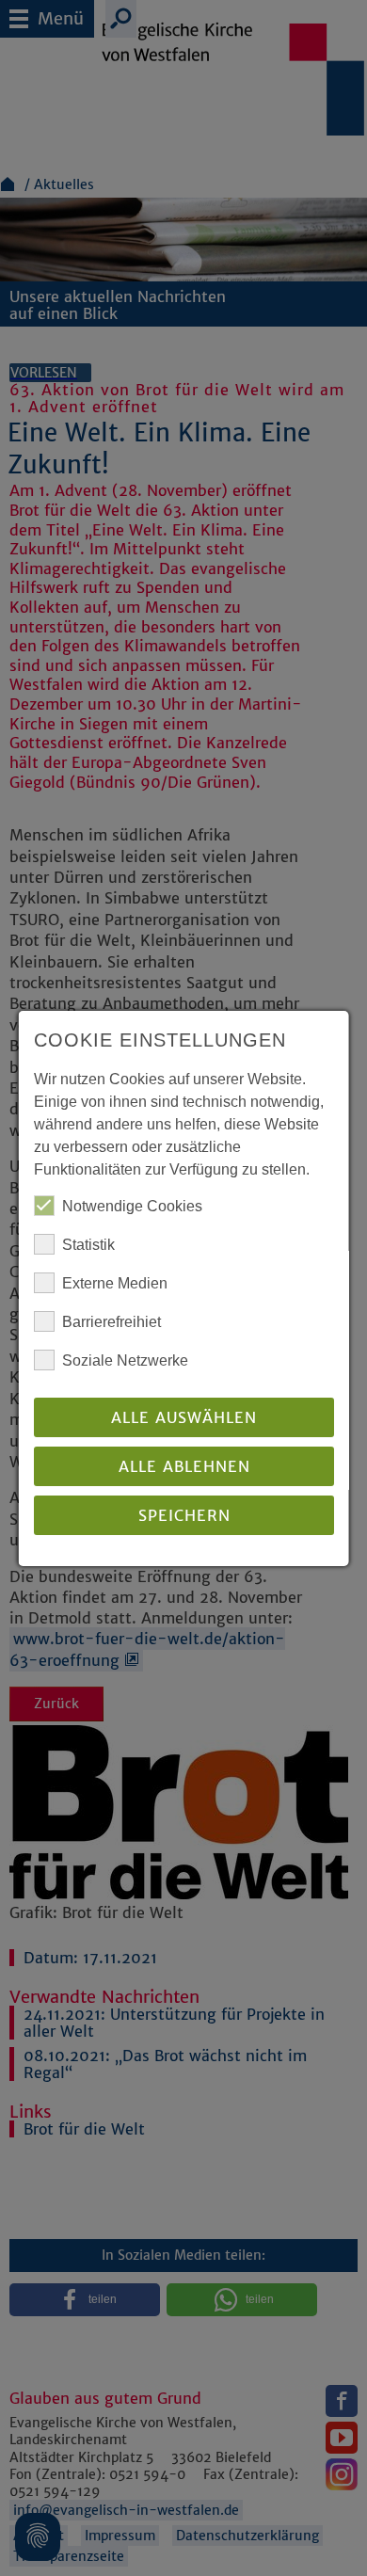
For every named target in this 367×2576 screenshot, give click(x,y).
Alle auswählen (184, 1417)
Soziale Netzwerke (125, 1360)
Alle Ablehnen (183, 1466)
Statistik (88, 1245)
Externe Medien (115, 1283)
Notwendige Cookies (132, 1206)
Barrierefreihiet (112, 1322)
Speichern (183, 1515)
